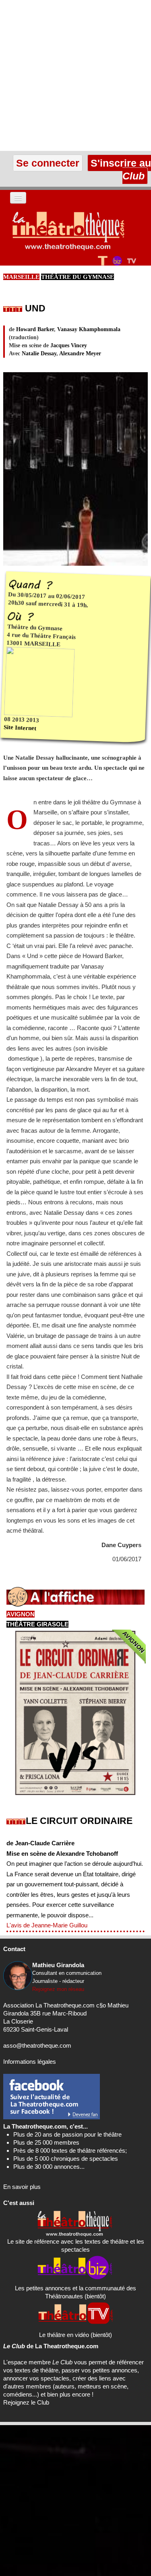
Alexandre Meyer (80, 353)
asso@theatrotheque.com (37, 2045)
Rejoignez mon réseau (58, 1989)
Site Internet (20, 728)
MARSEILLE (21, 277)
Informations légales (30, 2062)
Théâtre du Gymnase (78, 277)
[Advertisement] (75, 75)
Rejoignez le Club (26, 2402)
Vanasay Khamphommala (89, 329)
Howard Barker (35, 329)
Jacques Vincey (69, 345)
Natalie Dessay (39, 353)
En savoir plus (22, 2187)
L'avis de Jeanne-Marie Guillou (47, 1925)
